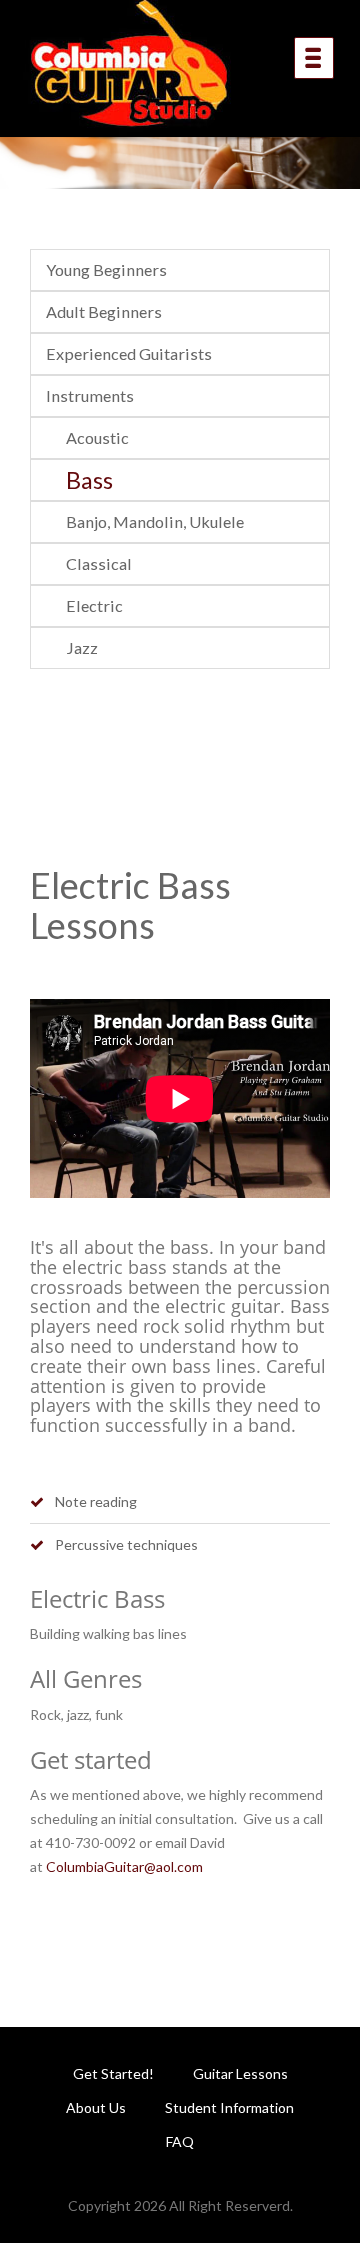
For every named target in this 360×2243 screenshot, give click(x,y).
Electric (94, 605)
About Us (96, 2107)
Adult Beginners (104, 311)
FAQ (180, 2141)
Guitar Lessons (240, 2073)
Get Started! (113, 2073)
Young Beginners (106, 269)
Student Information (229, 2107)
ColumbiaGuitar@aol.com (124, 1866)
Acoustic (97, 437)
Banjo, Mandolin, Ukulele (155, 521)
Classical (99, 563)
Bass (89, 480)
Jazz (82, 647)
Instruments (90, 395)
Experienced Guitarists (129, 353)
